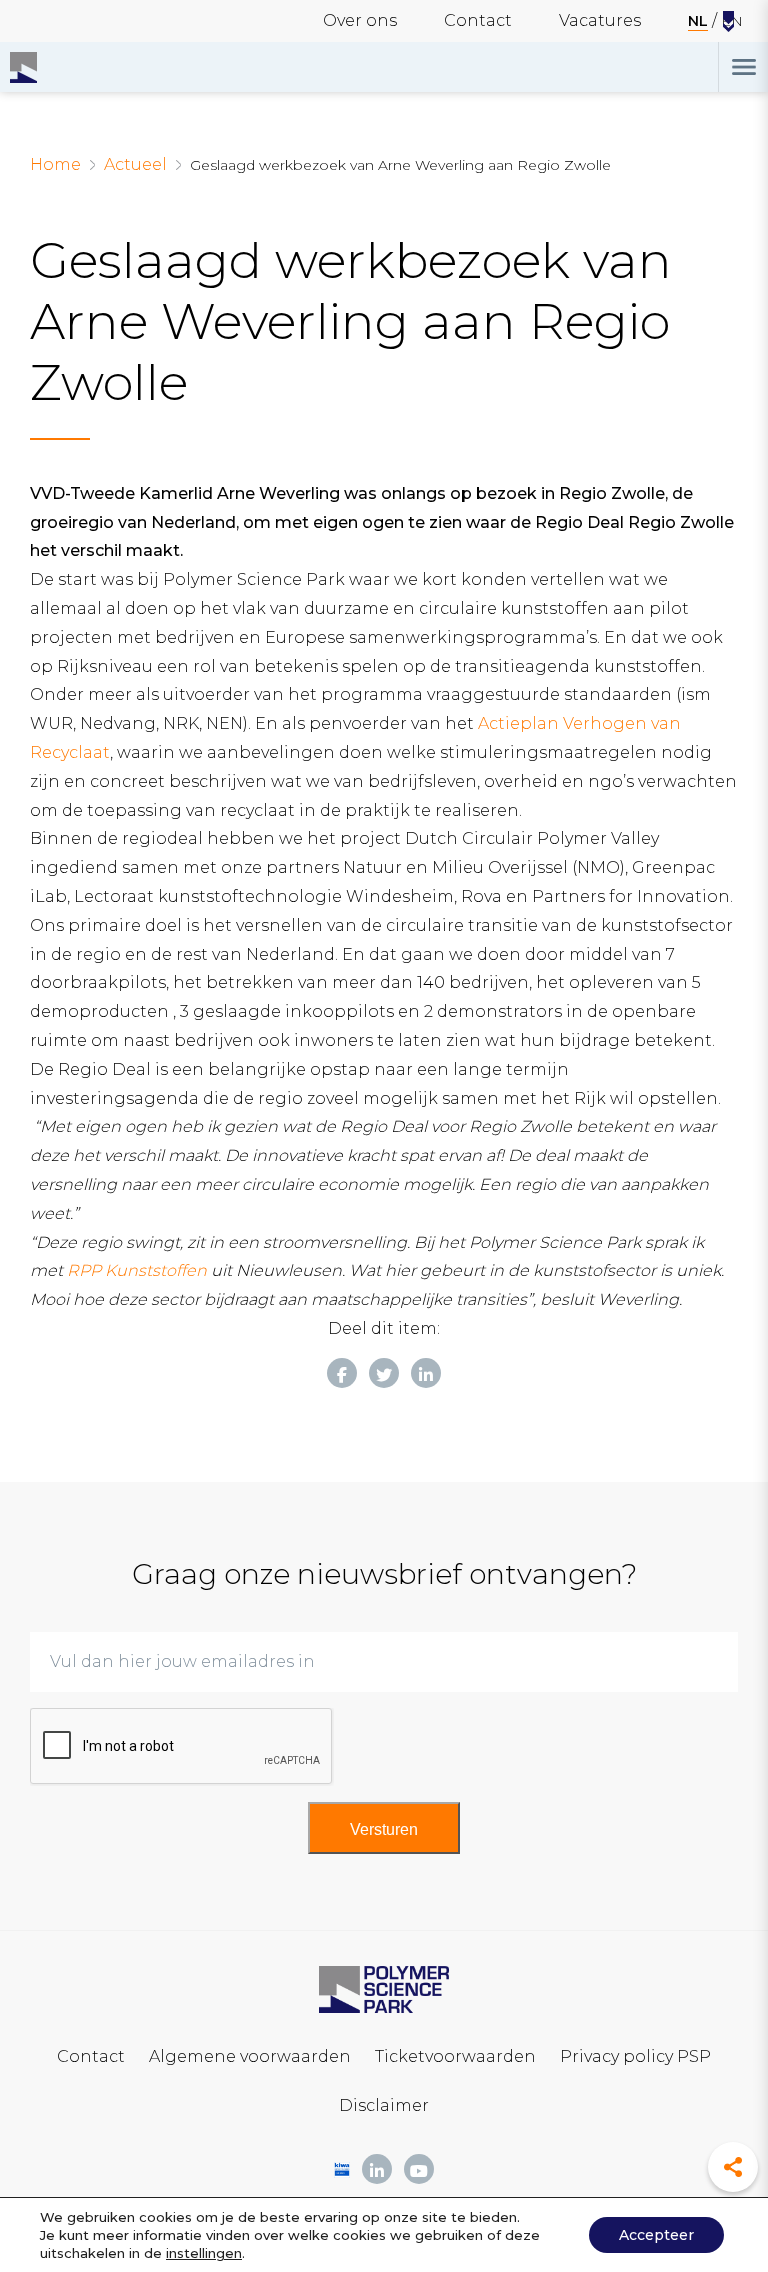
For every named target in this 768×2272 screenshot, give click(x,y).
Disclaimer (384, 2105)
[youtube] (419, 2169)
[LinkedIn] (426, 1373)
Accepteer (656, 2235)
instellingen (204, 2253)
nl (698, 21)
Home (55, 164)
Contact (478, 20)
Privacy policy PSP (635, 2056)
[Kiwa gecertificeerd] (342, 2168)
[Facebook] (342, 1373)
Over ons (360, 20)
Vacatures (600, 20)
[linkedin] (377, 2169)
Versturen (384, 1829)
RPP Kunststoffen (137, 1270)
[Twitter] (384, 1373)
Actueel (135, 164)
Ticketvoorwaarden (455, 2056)
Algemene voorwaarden (250, 2056)
